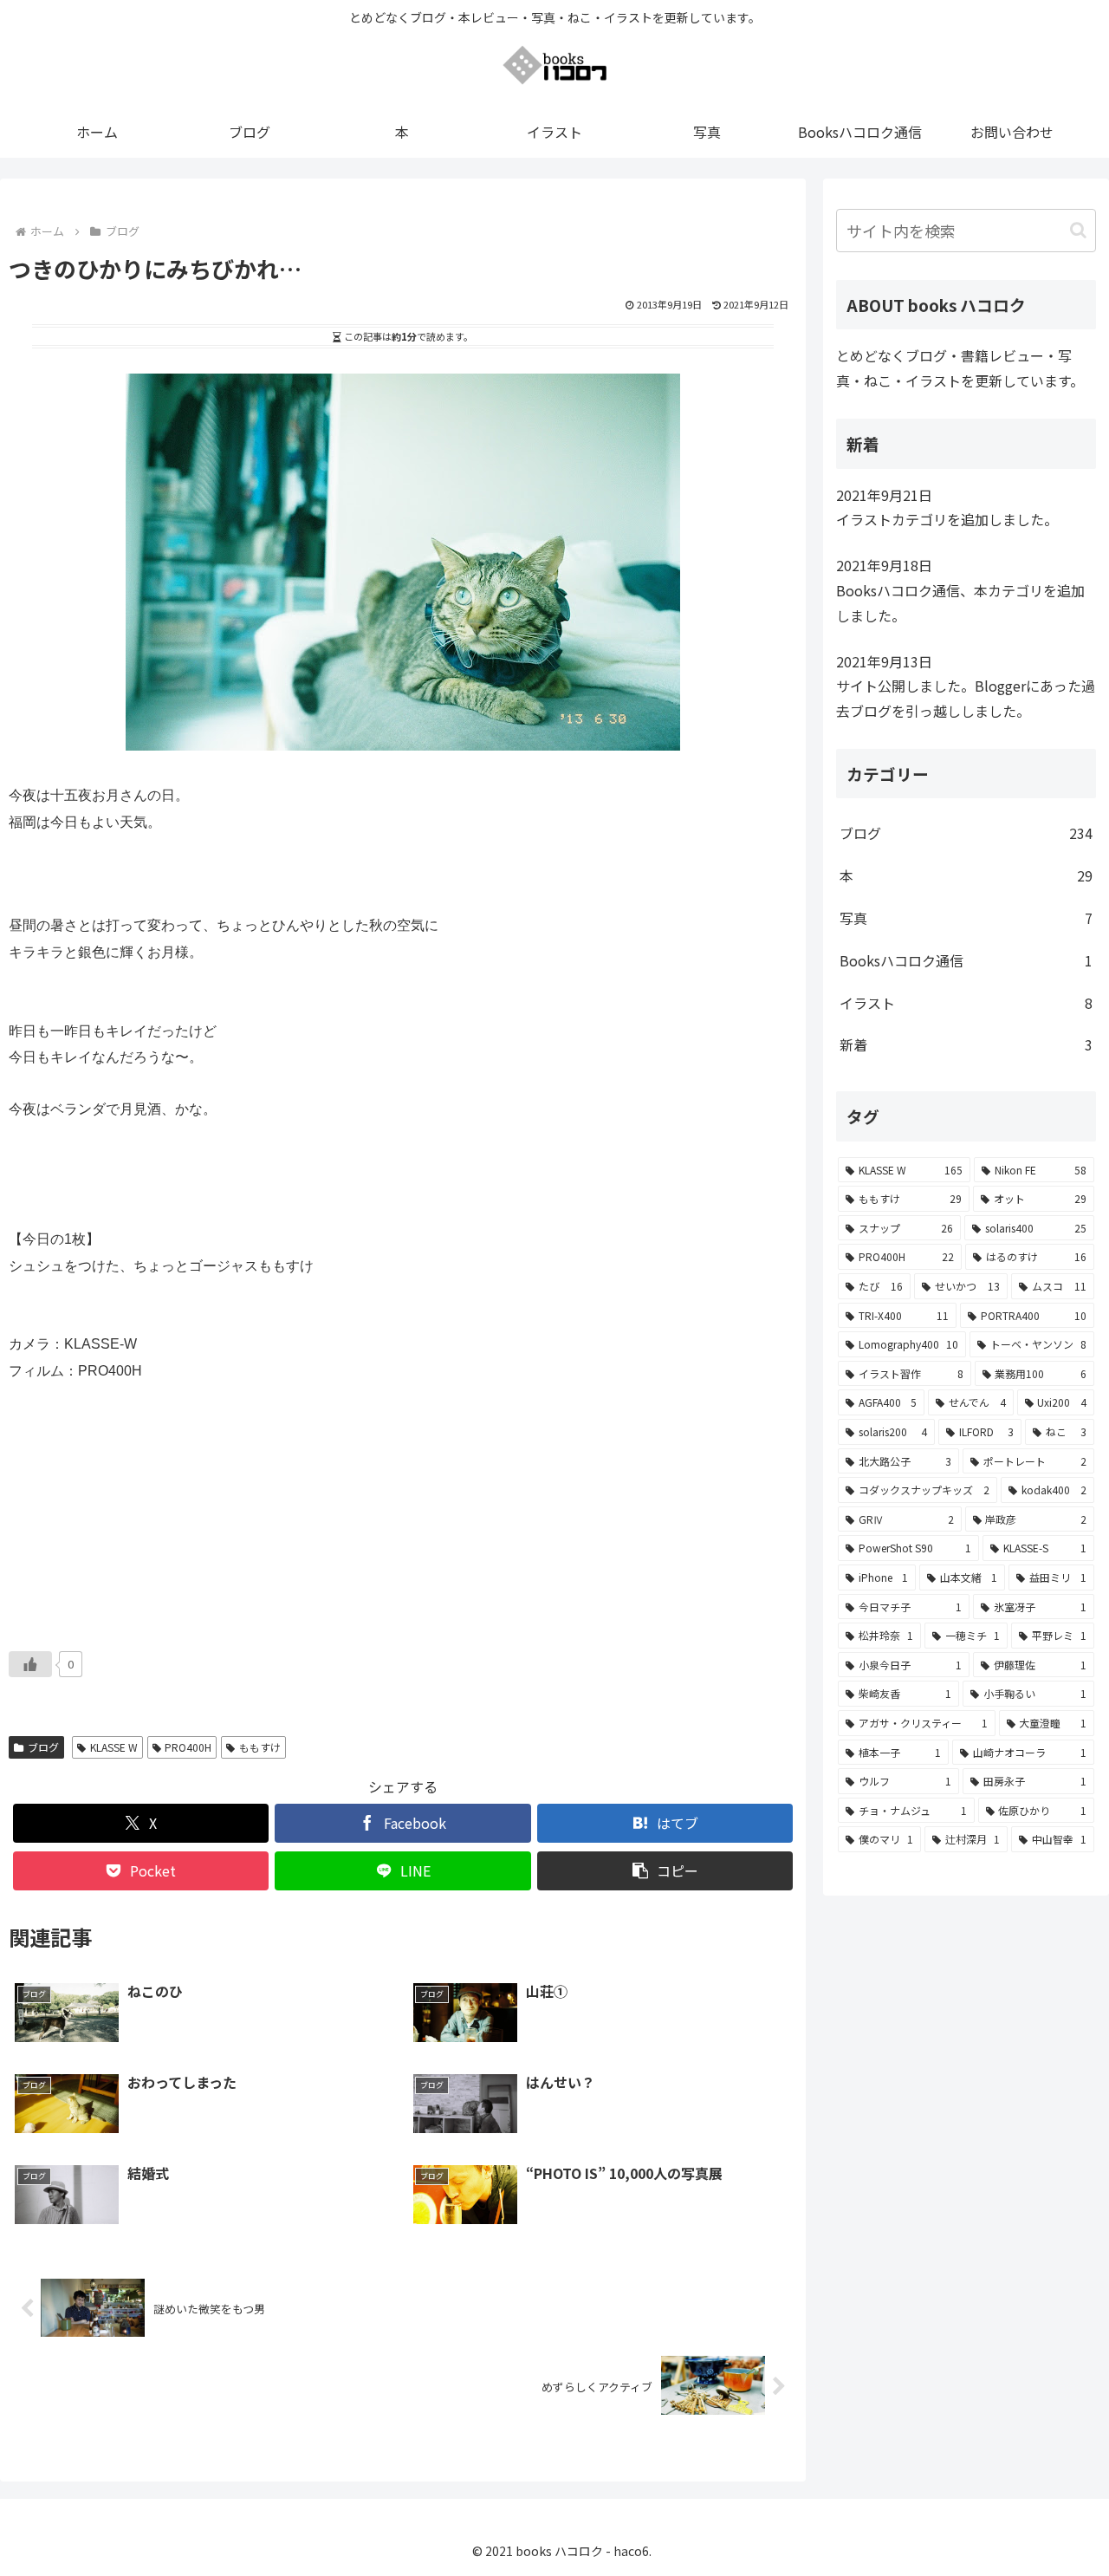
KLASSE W (114, 1747)
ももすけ (260, 1747)
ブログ (43, 1747)
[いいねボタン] (30, 1664)
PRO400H (188, 1747)
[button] (665, 1871)
